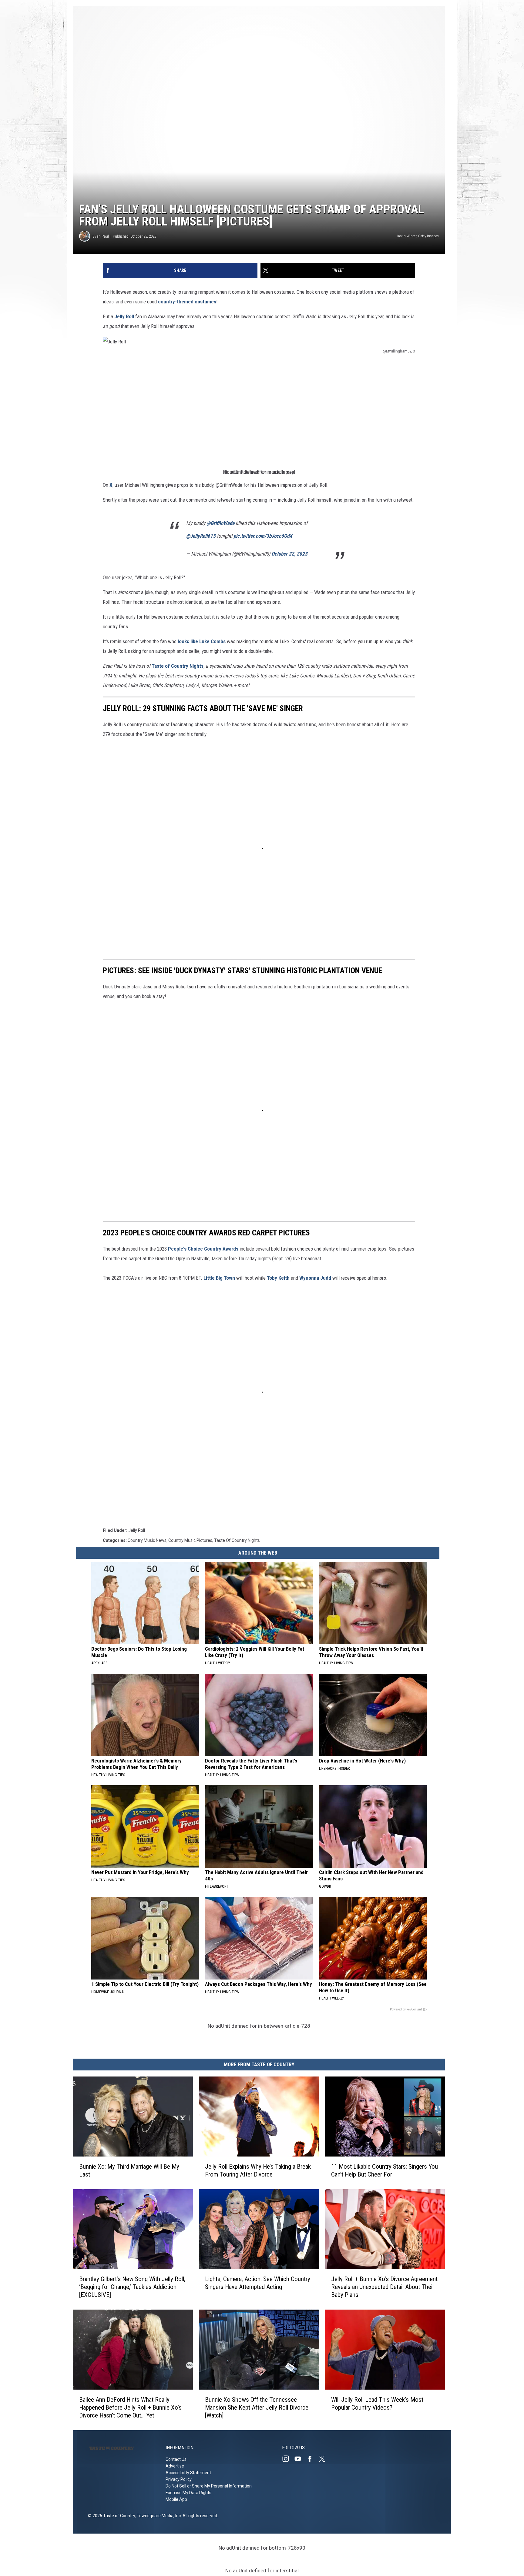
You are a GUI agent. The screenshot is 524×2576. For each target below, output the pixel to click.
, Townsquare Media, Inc (158, 2516)
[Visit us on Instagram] (288, 2459)
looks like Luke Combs (202, 641)
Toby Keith (278, 1278)
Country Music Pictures (190, 1540)
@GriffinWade (220, 523)
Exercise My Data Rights (188, 2493)
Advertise (175, 2466)
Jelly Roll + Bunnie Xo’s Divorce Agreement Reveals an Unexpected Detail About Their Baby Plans (384, 2287)
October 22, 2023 (289, 554)
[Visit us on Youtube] (300, 2459)
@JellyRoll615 (201, 536)
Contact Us (176, 2459)
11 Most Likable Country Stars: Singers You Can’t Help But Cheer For (385, 2170)
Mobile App (176, 2499)
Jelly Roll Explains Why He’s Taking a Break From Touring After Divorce (258, 2170)
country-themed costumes (187, 302)
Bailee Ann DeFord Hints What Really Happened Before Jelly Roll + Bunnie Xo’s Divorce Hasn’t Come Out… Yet (130, 2407)
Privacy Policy (179, 2479)
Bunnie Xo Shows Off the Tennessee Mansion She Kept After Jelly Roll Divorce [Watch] (257, 2407)
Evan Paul (101, 236)
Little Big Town (219, 1278)
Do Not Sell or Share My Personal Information (209, 2486)
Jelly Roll (124, 316)
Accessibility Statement (188, 2473)
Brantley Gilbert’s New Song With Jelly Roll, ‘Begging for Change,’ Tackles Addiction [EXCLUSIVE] (132, 2287)
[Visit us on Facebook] (312, 2459)
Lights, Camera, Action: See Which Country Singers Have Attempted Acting (258, 2283)
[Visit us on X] (324, 2459)
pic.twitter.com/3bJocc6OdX (263, 536)
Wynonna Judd (315, 1278)
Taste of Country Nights (178, 666)
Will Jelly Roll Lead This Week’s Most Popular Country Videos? (377, 2404)
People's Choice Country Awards (203, 1249)
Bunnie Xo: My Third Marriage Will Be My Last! (129, 2170)
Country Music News (147, 1540)
